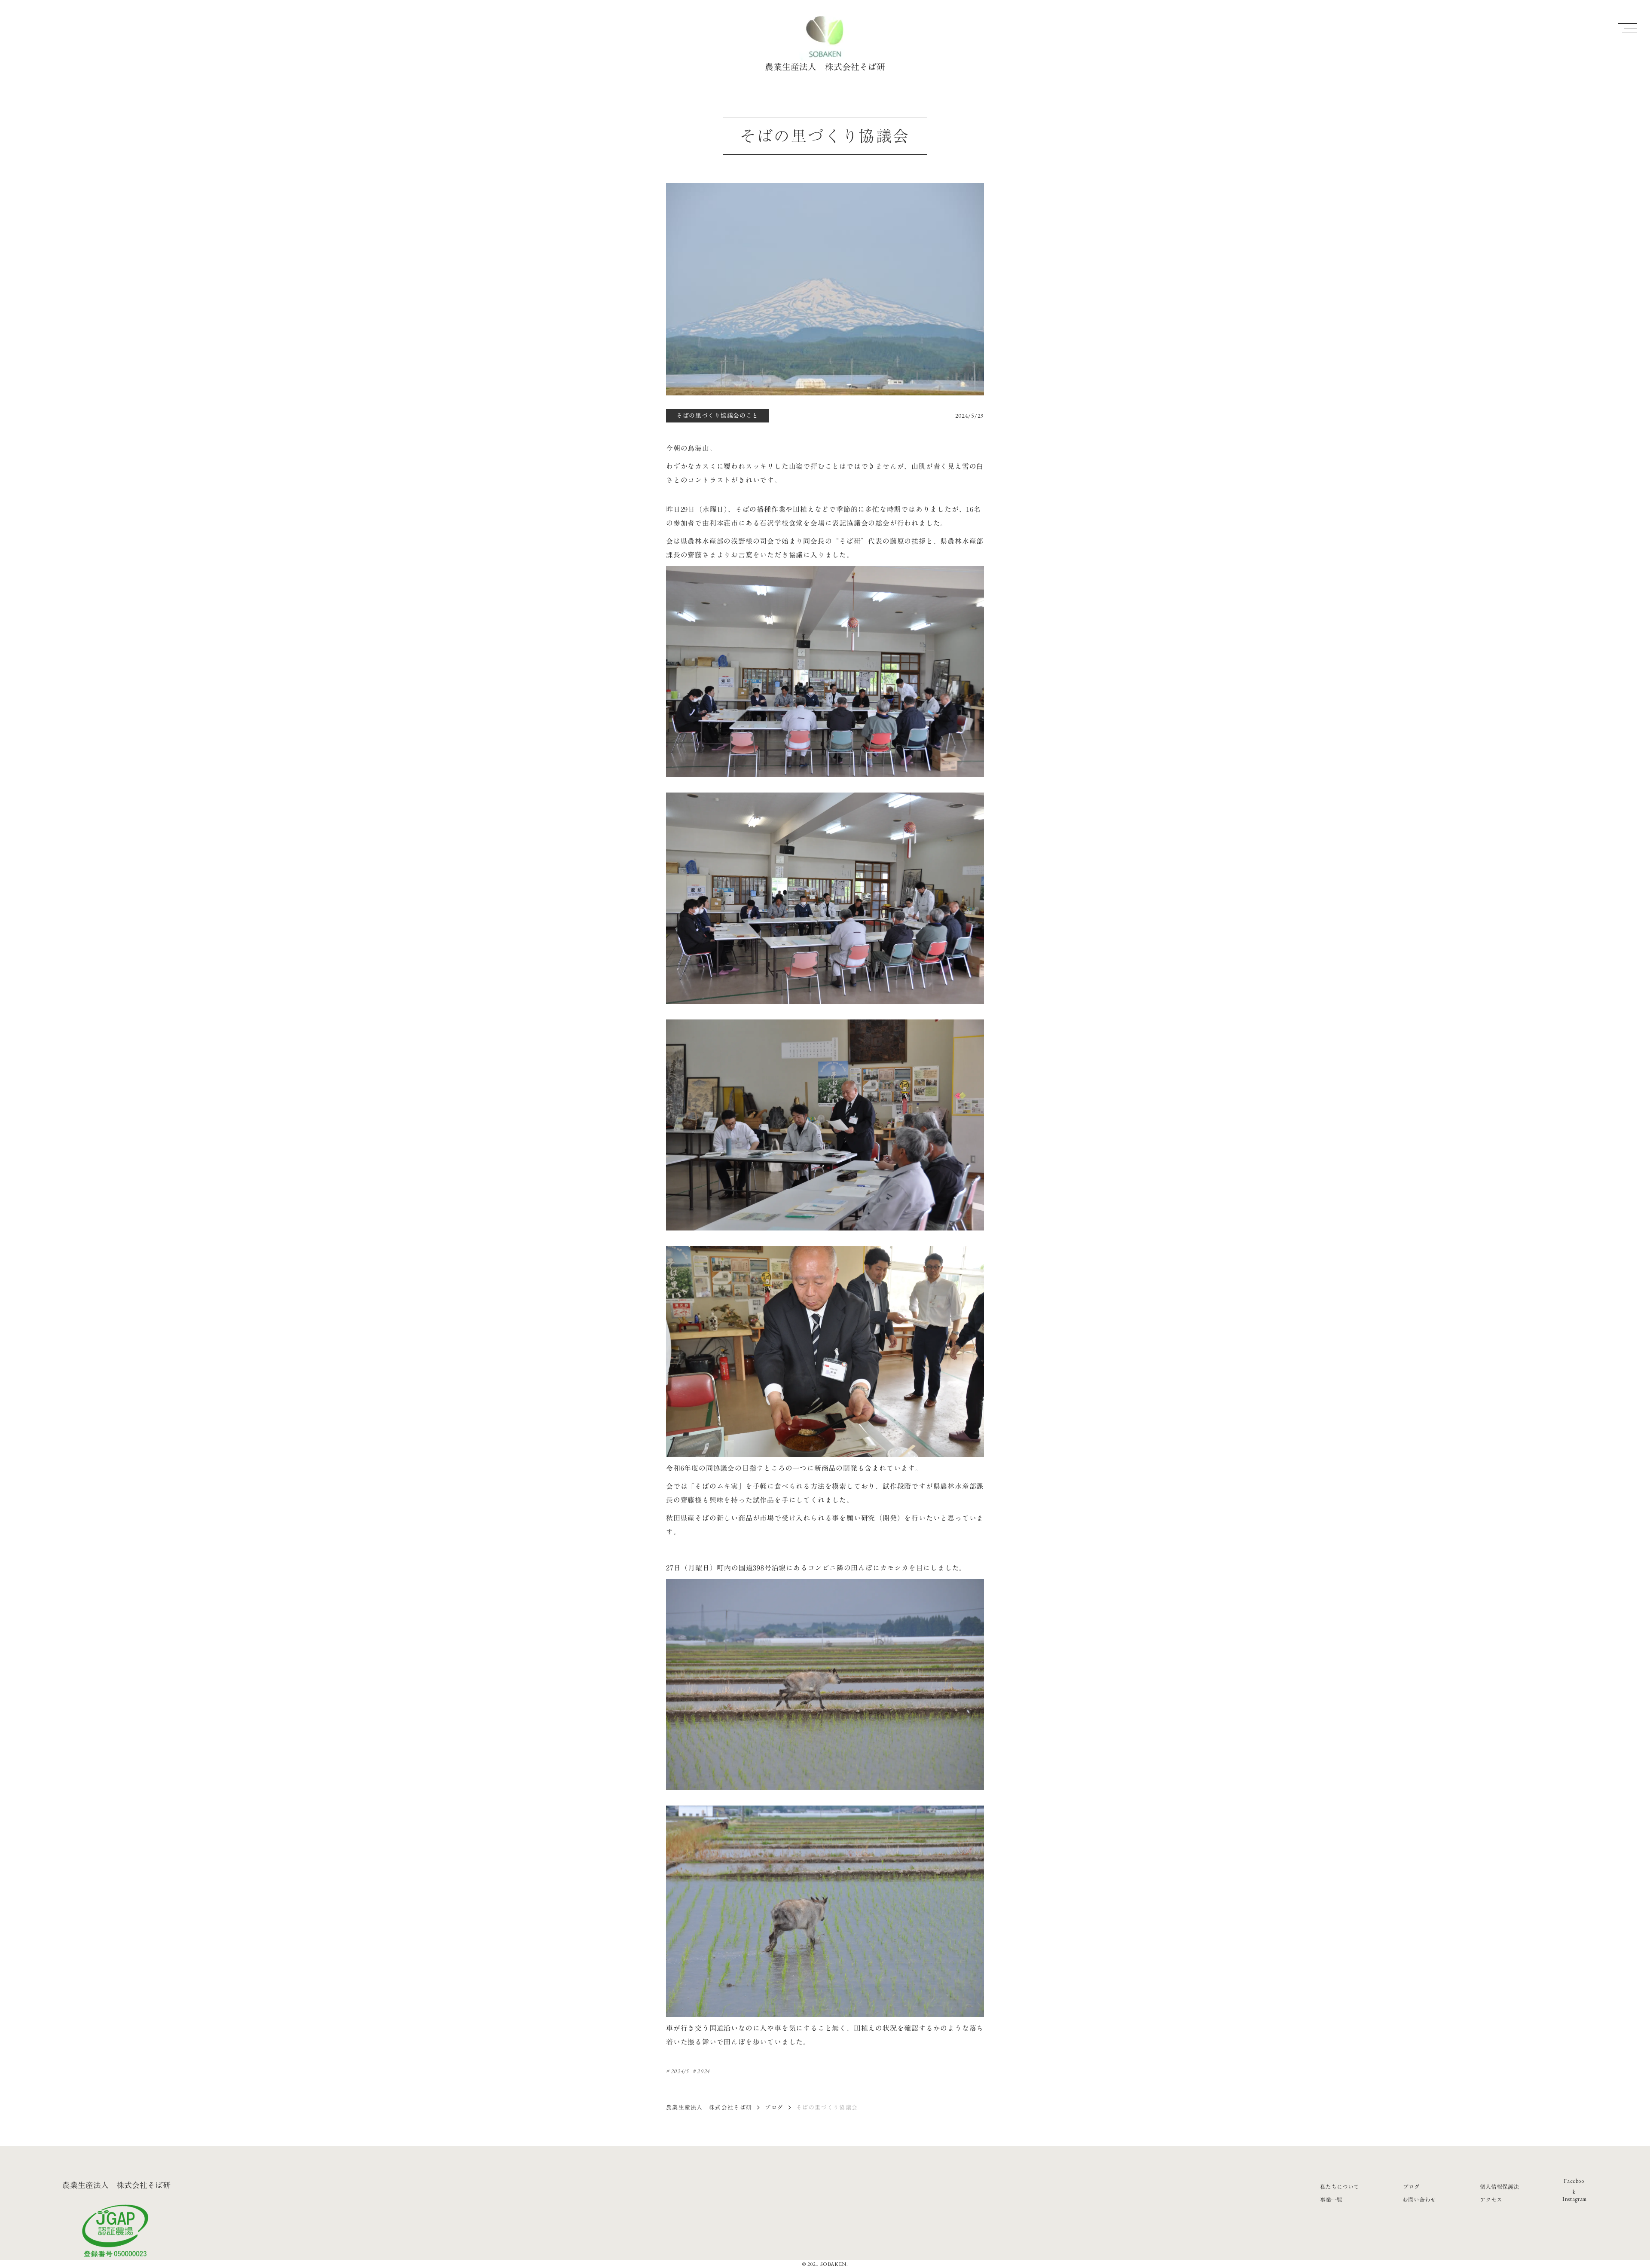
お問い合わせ (1419, 2200)
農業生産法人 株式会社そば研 (709, 2107)
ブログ (774, 2107)
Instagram (1575, 2199)
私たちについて (1340, 2187)
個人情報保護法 (1499, 2187)
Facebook (1574, 2187)
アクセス (1491, 2200)
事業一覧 (1331, 2200)
